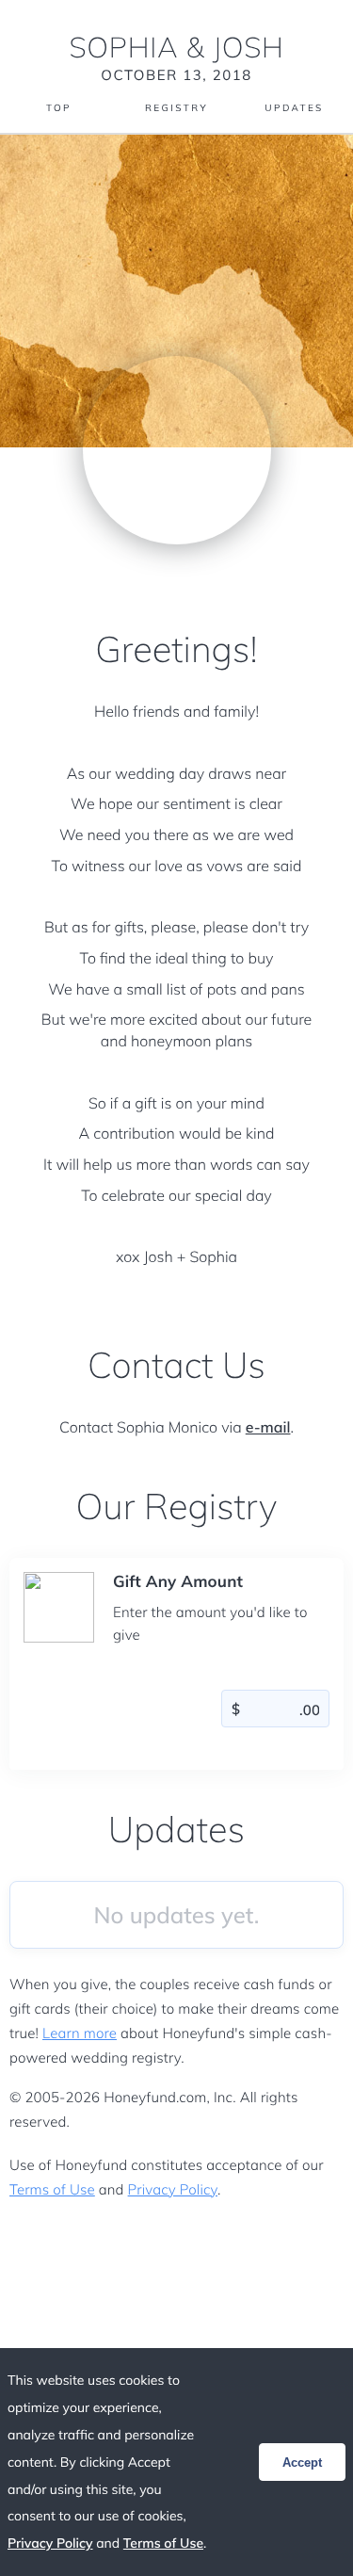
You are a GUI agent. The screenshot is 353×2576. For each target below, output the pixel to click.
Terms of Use (52, 2189)
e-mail (268, 1427)
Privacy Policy (173, 2189)
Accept (302, 2463)
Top (59, 108)
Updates (294, 108)
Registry (176, 108)
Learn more (80, 2033)
